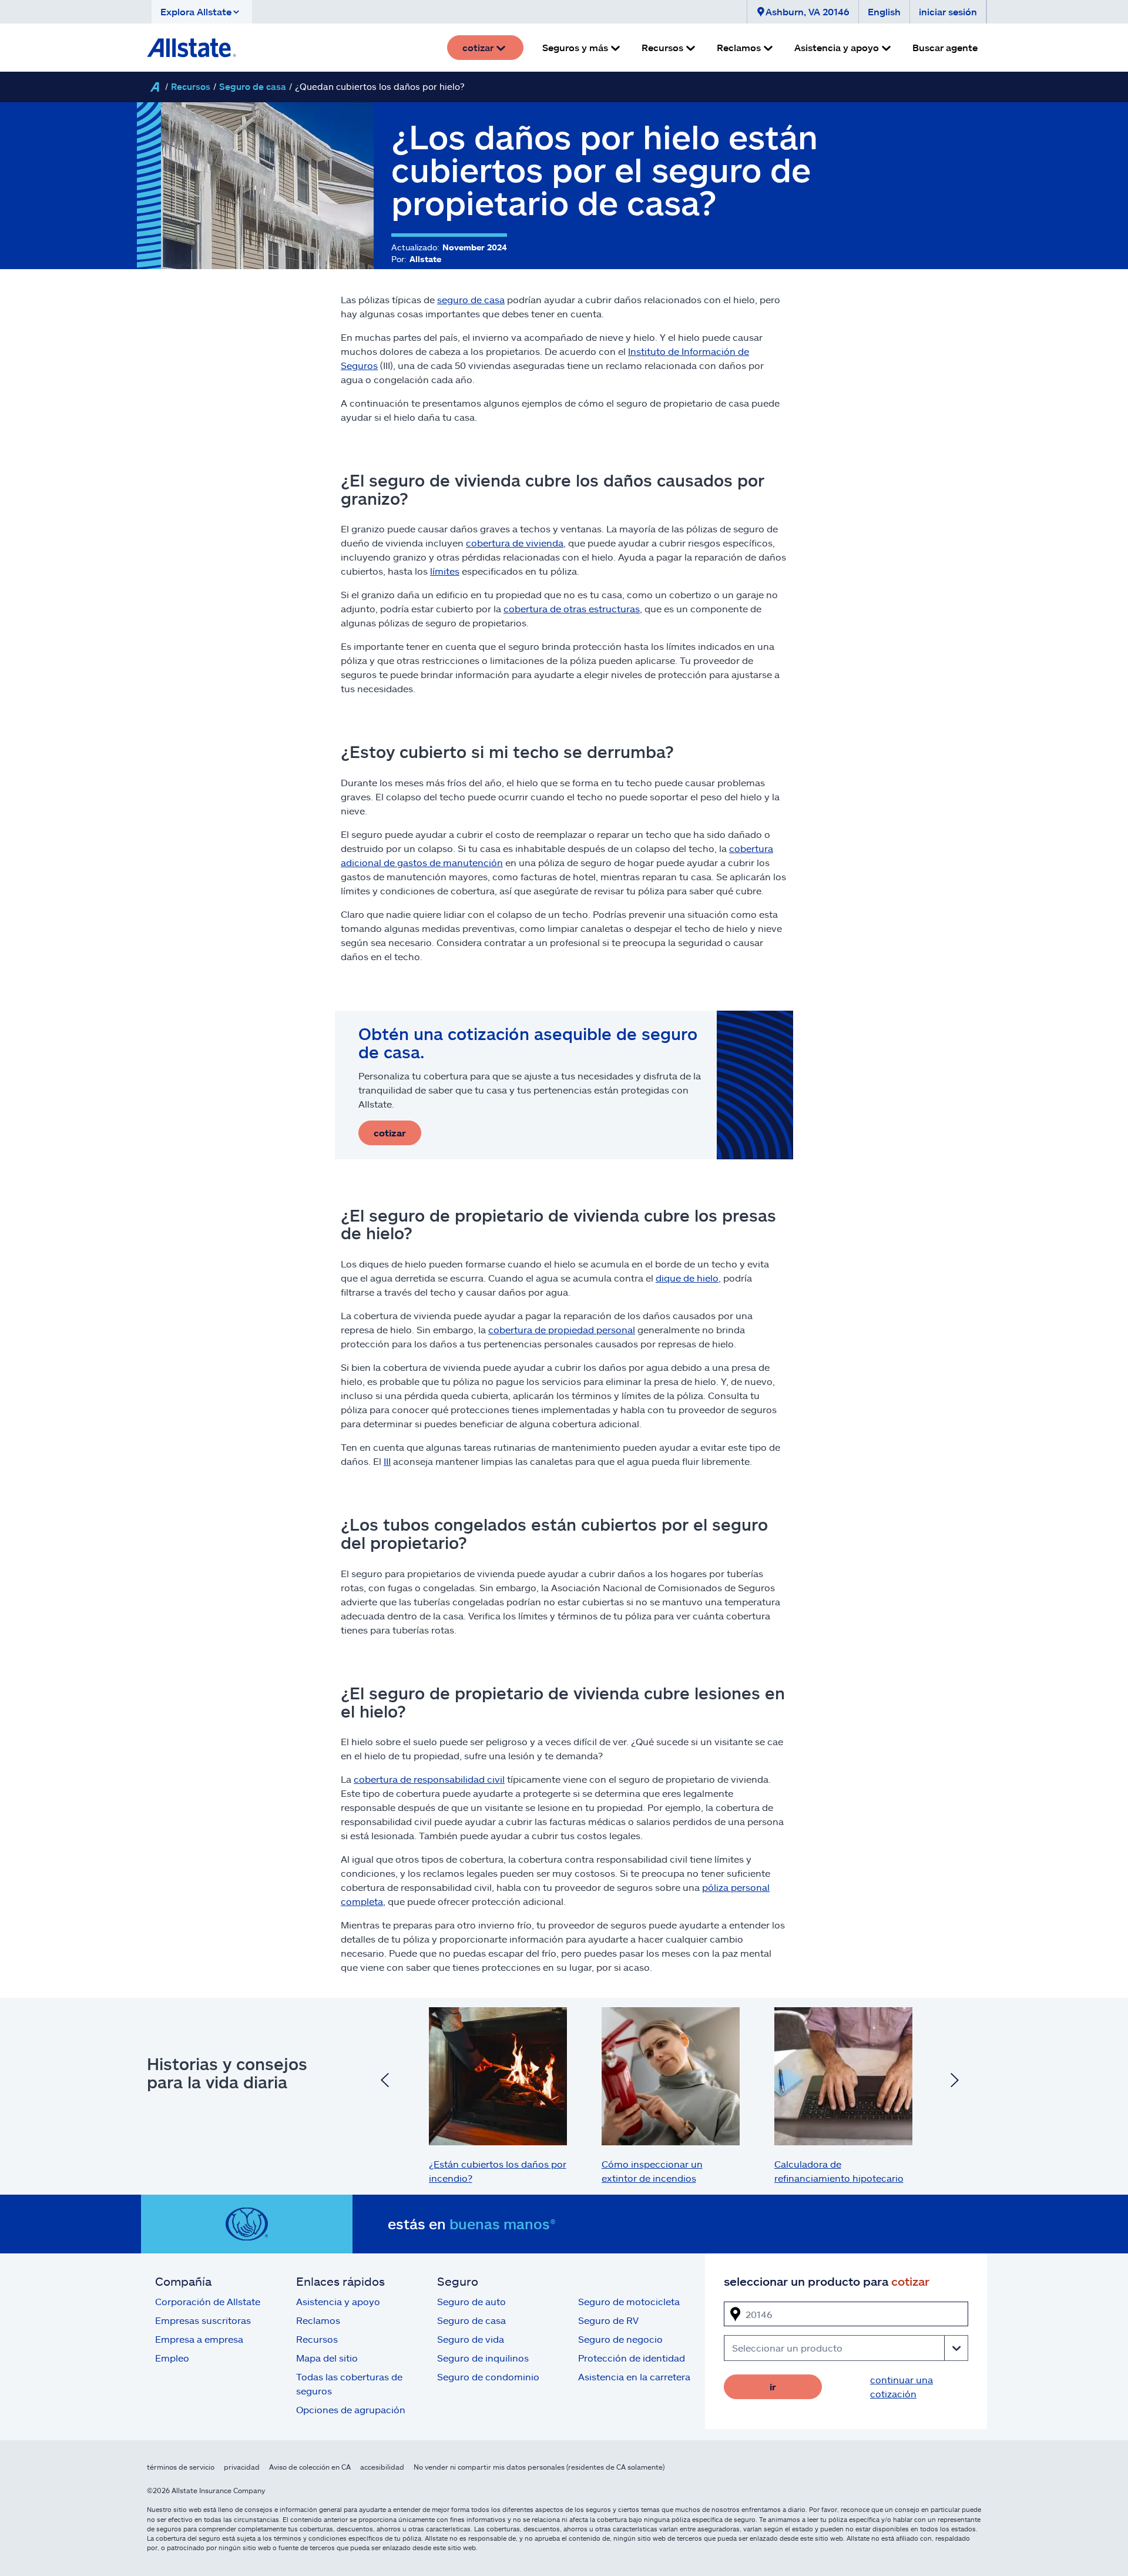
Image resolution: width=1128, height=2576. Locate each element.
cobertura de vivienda (515, 543)
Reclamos (318, 2320)
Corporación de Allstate (208, 2301)
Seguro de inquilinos (483, 2358)
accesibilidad (382, 2467)
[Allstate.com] (192, 48)
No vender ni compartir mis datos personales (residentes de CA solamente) (539, 2467)
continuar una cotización (902, 2387)
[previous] (385, 2081)
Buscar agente (945, 47)
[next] (955, 2081)
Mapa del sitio (327, 2358)
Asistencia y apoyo (338, 2301)
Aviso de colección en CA (310, 2467)
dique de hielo (687, 1278)
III (387, 1461)
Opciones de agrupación (351, 2409)
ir (773, 2387)
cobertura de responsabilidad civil (429, 1779)
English (884, 11)
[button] (202, 12)
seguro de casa (471, 299)
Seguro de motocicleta (629, 2301)
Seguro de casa (253, 86)
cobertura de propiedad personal (562, 1329)
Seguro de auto (471, 2301)
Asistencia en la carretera (634, 2377)
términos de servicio (181, 2467)
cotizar (390, 1133)
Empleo (172, 2358)
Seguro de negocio (620, 2339)
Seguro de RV (608, 2320)
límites (445, 571)
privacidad (242, 2467)
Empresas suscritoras (203, 2320)
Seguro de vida (471, 2339)
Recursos (191, 86)
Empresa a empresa (199, 2339)
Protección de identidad (632, 2358)
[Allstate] (155, 87)
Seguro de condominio (488, 2377)
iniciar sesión (948, 11)
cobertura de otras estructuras (572, 608)
